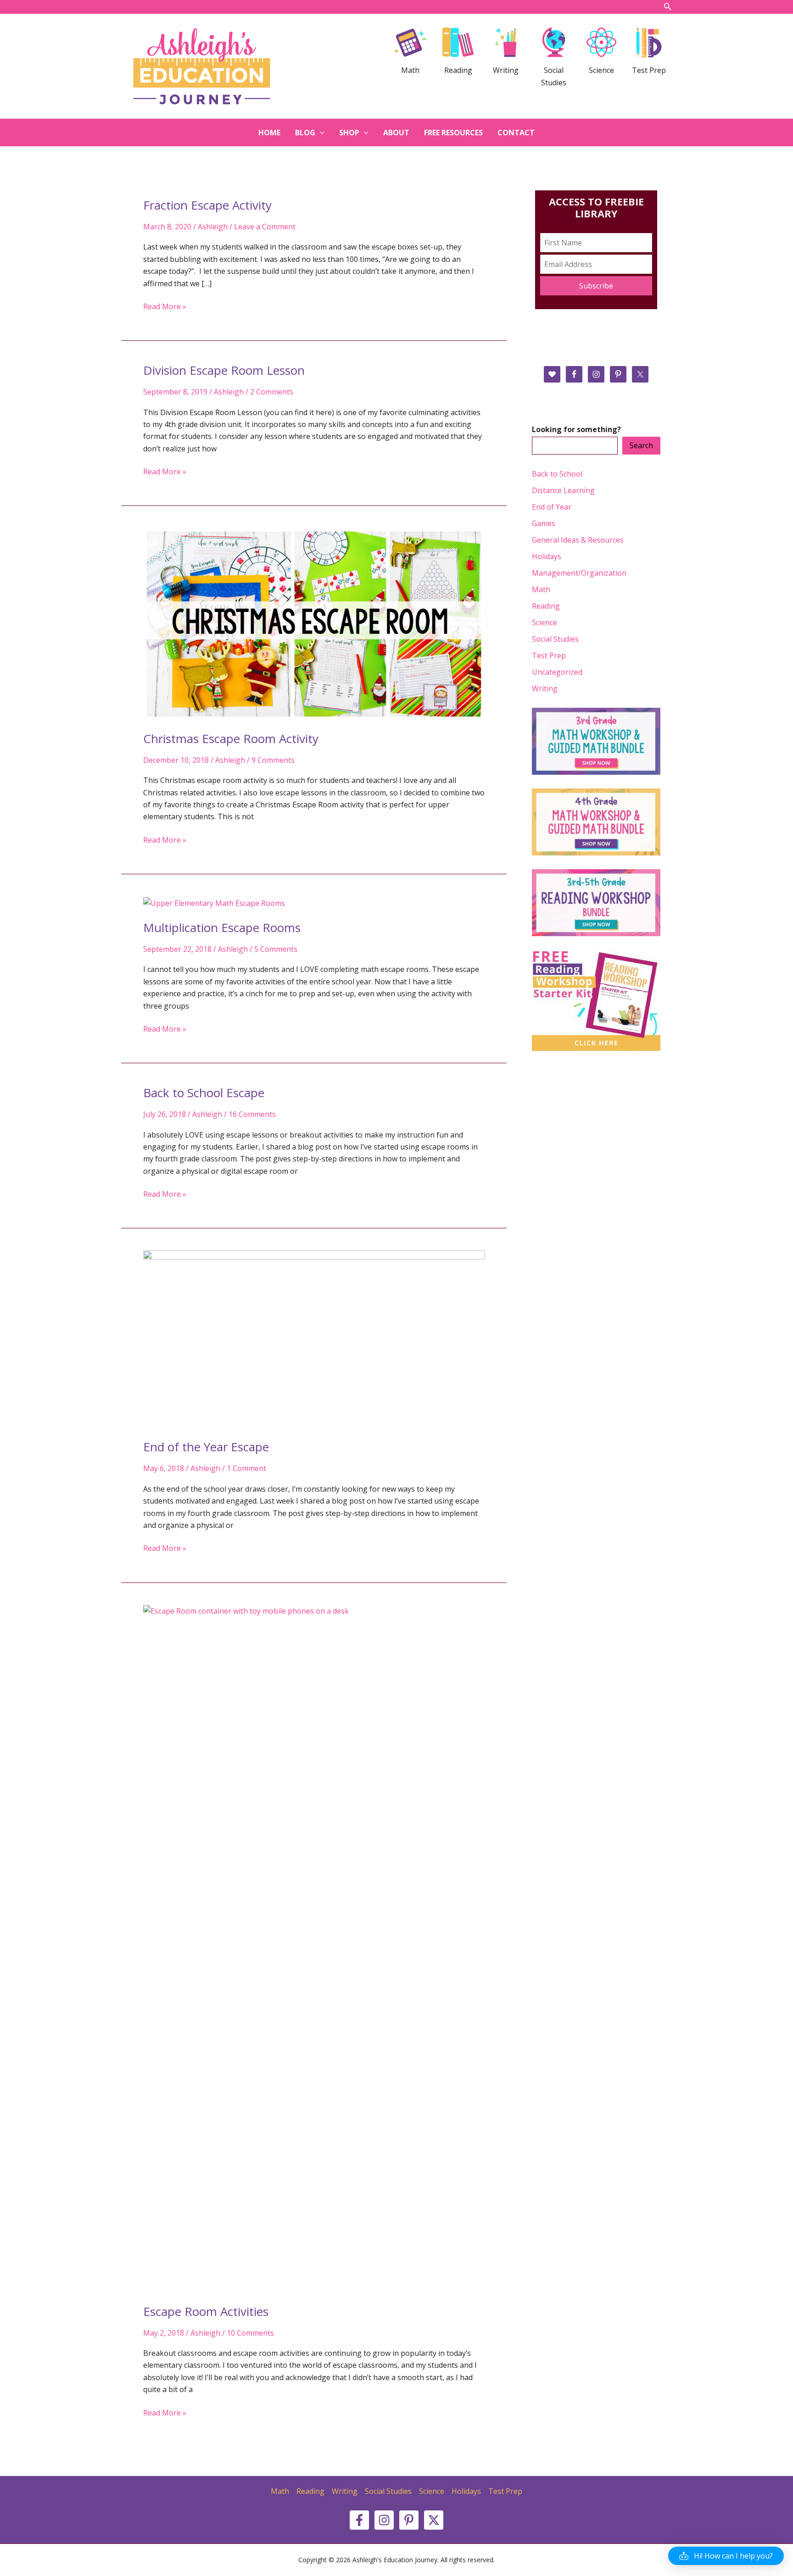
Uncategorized (557, 672)
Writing (545, 688)
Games (544, 523)
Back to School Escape (204, 1093)
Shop (349, 133)
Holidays (547, 556)
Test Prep (549, 655)
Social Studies (555, 639)
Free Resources (453, 133)
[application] (320, 133)
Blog (305, 133)
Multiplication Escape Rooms (222, 927)
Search (641, 445)
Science (544, 622)
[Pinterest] (409, 2520)
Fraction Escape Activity (207, 205)
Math (541, 589)
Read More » (165, 307)
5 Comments (276, 949)
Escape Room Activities (206, 2311)
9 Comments (273, 760)
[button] (726, 2556)
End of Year (552, 507)
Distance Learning (563, 490)
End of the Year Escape (206, 1447)
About (396, 133)
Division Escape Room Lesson (224, 370)
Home (269, 133)
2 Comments (272, 392)
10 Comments (250, 2333)
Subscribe (596, 286)
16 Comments (252, 1114)
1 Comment (246, 1468)
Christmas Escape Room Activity (231, 738)
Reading (546, 606)
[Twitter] (434, 2520)
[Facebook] (359, 2520)
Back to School (557, 474)
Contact (516, 133)
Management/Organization (579, 573)
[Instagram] (384, 2520)
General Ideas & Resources (578, 540)
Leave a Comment (265, 227)
